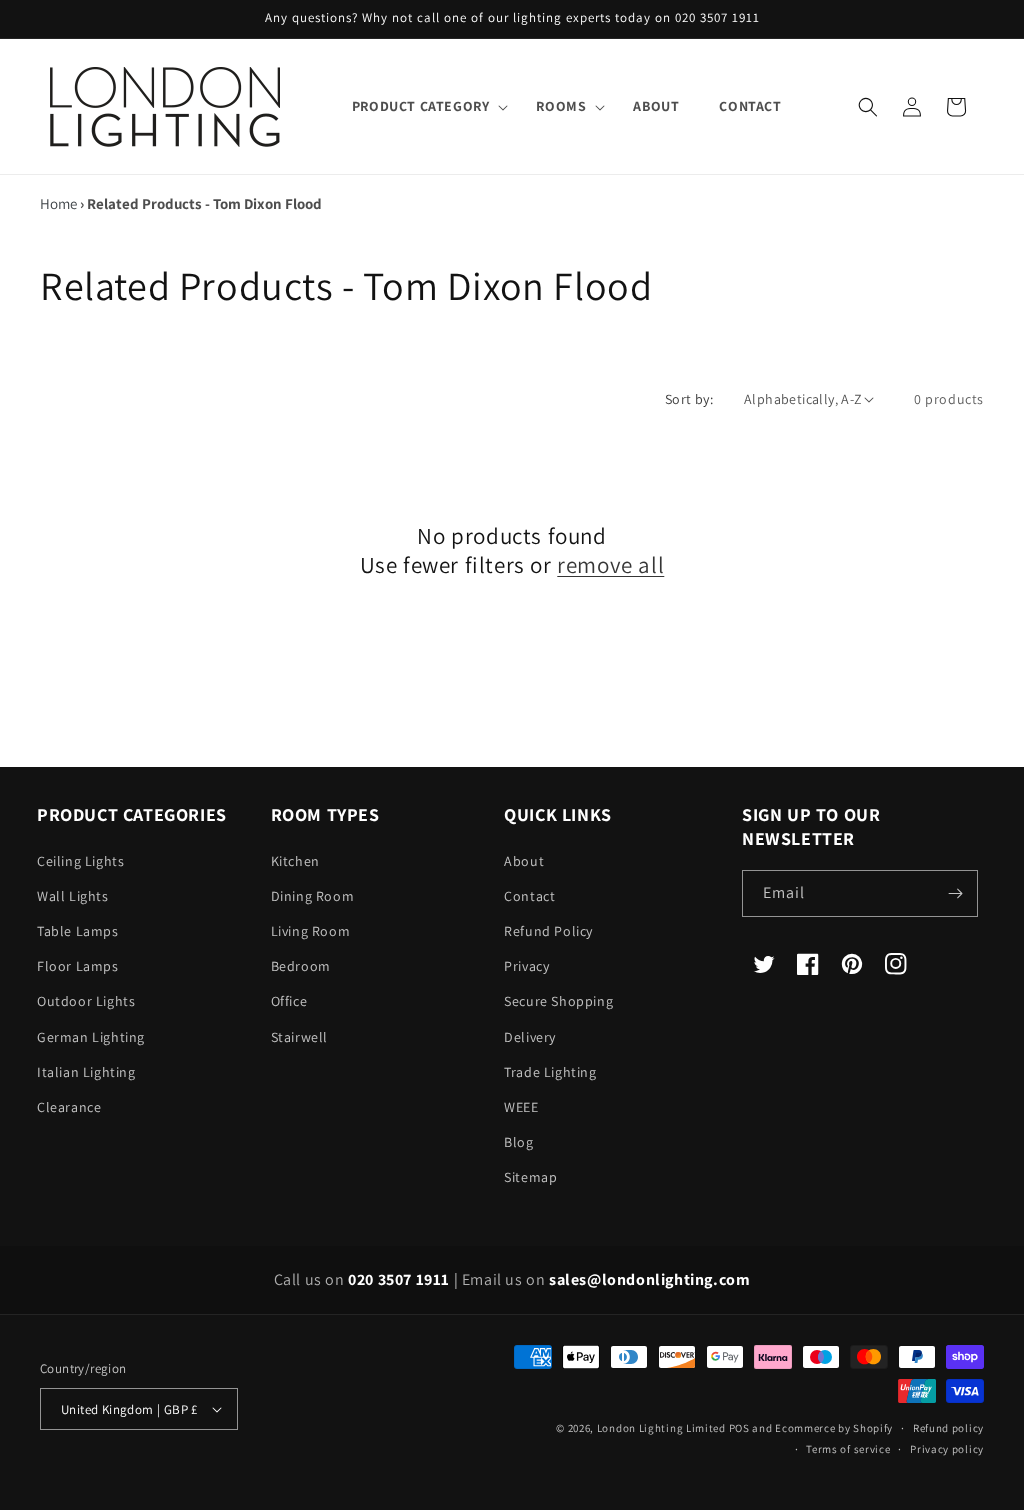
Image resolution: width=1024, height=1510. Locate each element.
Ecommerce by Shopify (834, 1428)
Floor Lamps (78, 966)
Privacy (526, 966)
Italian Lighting (86, 1072)
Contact (529, 896)
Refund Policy (548, 931)
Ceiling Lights (80, 861)
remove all (610, 565)
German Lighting (91, 1037)
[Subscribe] (955, 893)
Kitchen (295, 861)
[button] (424, 106)
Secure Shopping (558, 1001)
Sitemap (530, 1177)
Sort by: (689, 399)
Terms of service (848, 1449)
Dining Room (313, 896)
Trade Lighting (550, 1072)
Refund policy (948, 1428)
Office (289, 1001)
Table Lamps (78, 931)
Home (58, 203)
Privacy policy (947, 1449)
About (524, 861)
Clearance (69, 1107)
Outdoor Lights (86, 1001)
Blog (518, 1142)
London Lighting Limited (661, 1428)
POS (739, 1428)
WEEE (521, 1107)
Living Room (311, 931)
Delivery (530, 1037)
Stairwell (299, 1037)
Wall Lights (73, 896)
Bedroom (301, 966)
